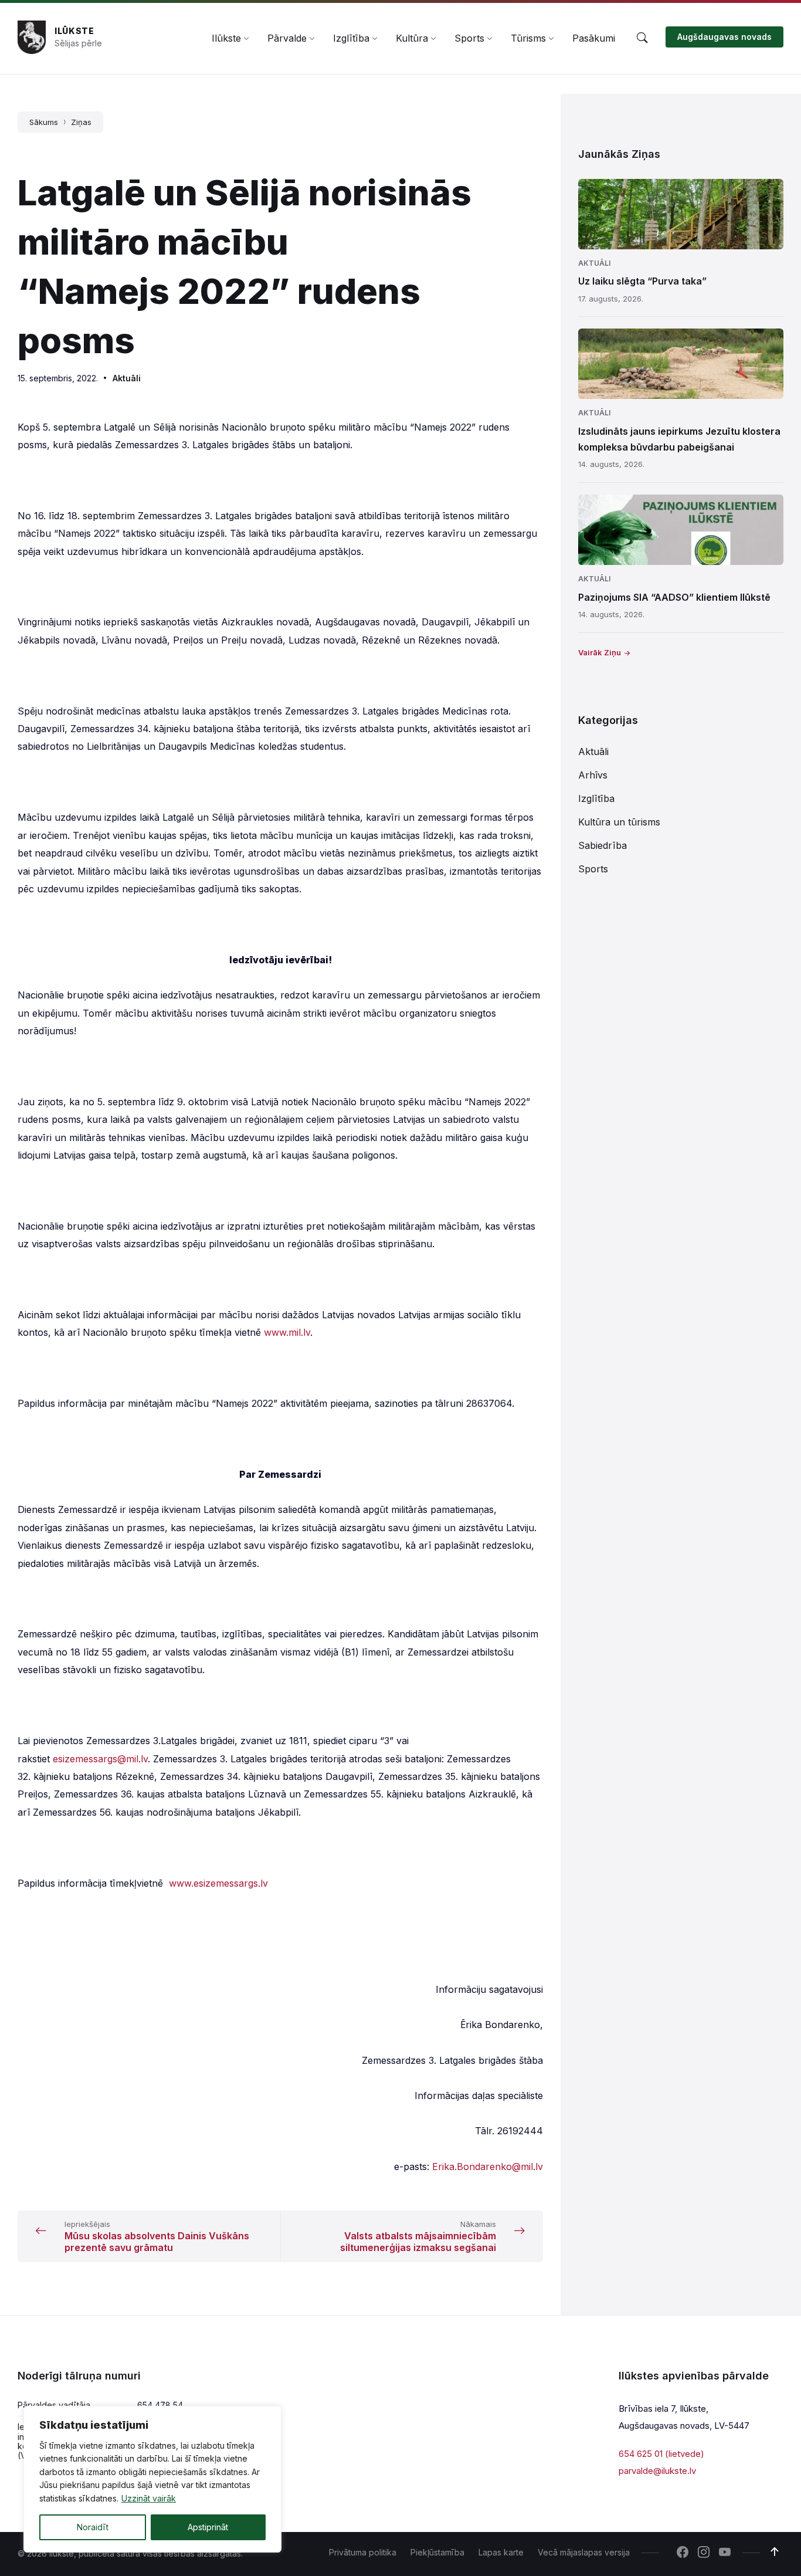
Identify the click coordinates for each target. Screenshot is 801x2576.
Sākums (44, 122)
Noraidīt (93, 2527)
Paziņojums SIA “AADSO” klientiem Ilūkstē (674, 597)
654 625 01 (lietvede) (661, 2454)
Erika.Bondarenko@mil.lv (488, 2167)
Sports (593, 869)
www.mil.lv (287, 1332)
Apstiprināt (208, 2527)
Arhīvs (593, 775)
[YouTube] (725, 2553)
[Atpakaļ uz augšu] (775, 2552)
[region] (152, 2479)
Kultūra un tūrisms (619, 822)
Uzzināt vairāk (149, 2498)
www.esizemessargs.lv (218, 1883)
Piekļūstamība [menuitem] (437, 2552)
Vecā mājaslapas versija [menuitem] (584, 2552)
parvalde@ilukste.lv (657, 2471)
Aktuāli (127, 378)
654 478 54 (160, 2405)
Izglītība (596, 798)
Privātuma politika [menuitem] (363, 2552)
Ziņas (81, 122)
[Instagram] (704, 2553)
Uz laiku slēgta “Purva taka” (642, 281)
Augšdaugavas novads (724, 37)
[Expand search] (642, 38)
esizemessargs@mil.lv (100, 1759)
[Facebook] (683, 2553)
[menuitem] (226, 38)
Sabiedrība (603, 845)
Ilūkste (74, 31)
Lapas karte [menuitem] (501, 2552)
